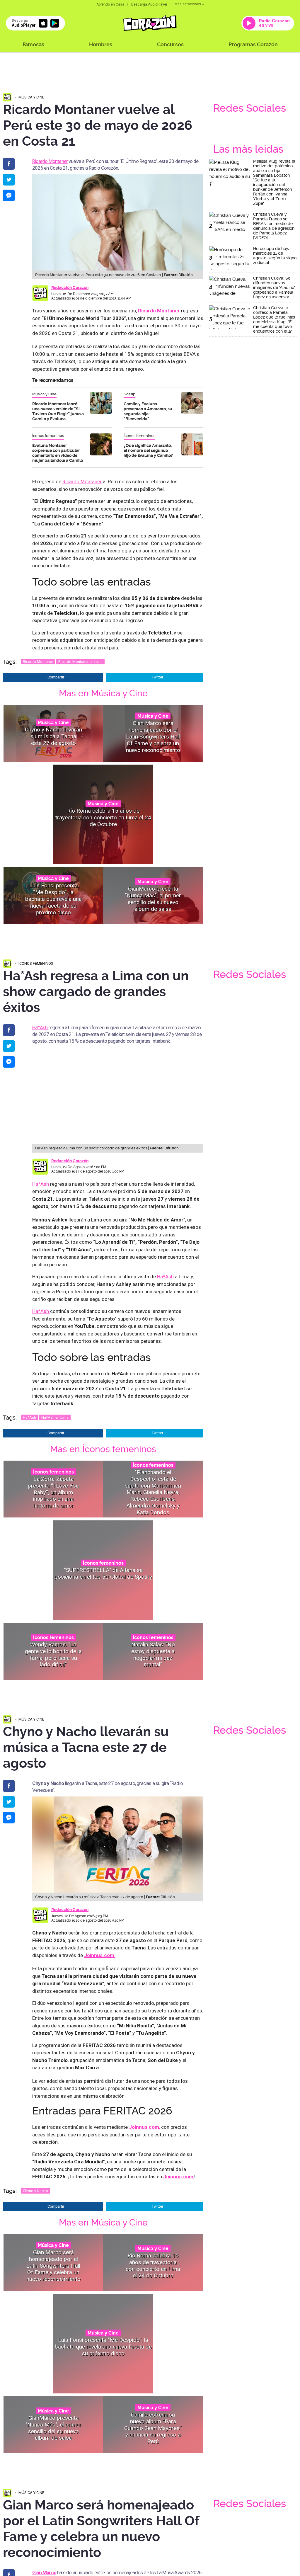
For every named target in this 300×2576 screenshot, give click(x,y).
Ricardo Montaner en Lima (80, 662)
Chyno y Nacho (35, 2191)
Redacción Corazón (70, 287)
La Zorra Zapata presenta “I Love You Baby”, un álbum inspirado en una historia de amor (53, 1492)
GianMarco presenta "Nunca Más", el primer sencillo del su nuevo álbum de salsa (153, 899)
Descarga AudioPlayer (149, 4)
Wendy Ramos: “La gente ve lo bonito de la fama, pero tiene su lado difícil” (53, 1654)
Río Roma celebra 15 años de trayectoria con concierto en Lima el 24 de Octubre (103, 818)
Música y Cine (31, 97)
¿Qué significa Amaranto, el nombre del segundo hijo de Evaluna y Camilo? (148, 450)
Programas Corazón (253, 44)
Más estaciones (188, 4)
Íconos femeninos (48, 436)
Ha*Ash (40, 1027)
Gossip (129, 394)
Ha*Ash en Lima (55, 1417)
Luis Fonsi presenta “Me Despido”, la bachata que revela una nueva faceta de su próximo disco (53, 899)
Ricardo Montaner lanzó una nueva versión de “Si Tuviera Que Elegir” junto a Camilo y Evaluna (58, 411)
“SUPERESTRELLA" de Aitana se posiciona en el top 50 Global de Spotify (103, 1573)
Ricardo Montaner (50, 161)
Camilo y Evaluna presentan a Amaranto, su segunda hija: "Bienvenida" (148, 411)
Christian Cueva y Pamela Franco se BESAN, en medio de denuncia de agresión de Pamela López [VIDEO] (274, 226)
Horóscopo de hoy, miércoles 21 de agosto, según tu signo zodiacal (275, 256)
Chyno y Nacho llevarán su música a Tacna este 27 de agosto (53, 737)
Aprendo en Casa (110, 4)
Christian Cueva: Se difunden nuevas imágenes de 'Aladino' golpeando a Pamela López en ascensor (274, 287)
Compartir (56, 677)
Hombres (101, 44)
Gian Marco (44, 2572)
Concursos (170, 44)
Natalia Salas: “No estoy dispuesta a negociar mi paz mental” (153, 1654)
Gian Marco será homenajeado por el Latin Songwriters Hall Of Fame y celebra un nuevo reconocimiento (153, 736)
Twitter (157, 677)
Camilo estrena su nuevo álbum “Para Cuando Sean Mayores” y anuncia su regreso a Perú (153, 2428)
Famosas (33, 44)
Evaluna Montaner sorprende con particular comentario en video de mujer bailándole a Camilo (58, 453)
